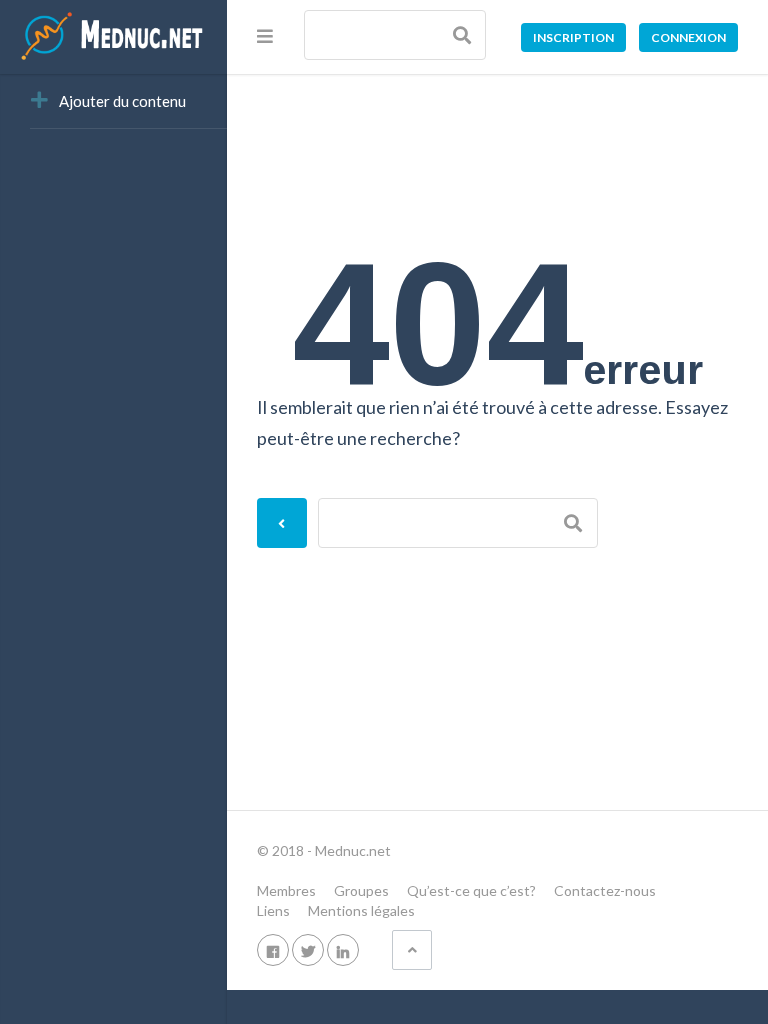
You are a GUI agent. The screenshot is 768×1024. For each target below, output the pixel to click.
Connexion (688, 37)
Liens (273, 910)
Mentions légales (361, 910)
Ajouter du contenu (122, 101)
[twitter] (308, 949)
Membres (286, 890)
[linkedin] (343, 949)
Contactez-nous (605, 890)
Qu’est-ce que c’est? (471, 890)
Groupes (361, 890)
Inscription (573, 37)
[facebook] (273, 949)
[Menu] (265, 36)
